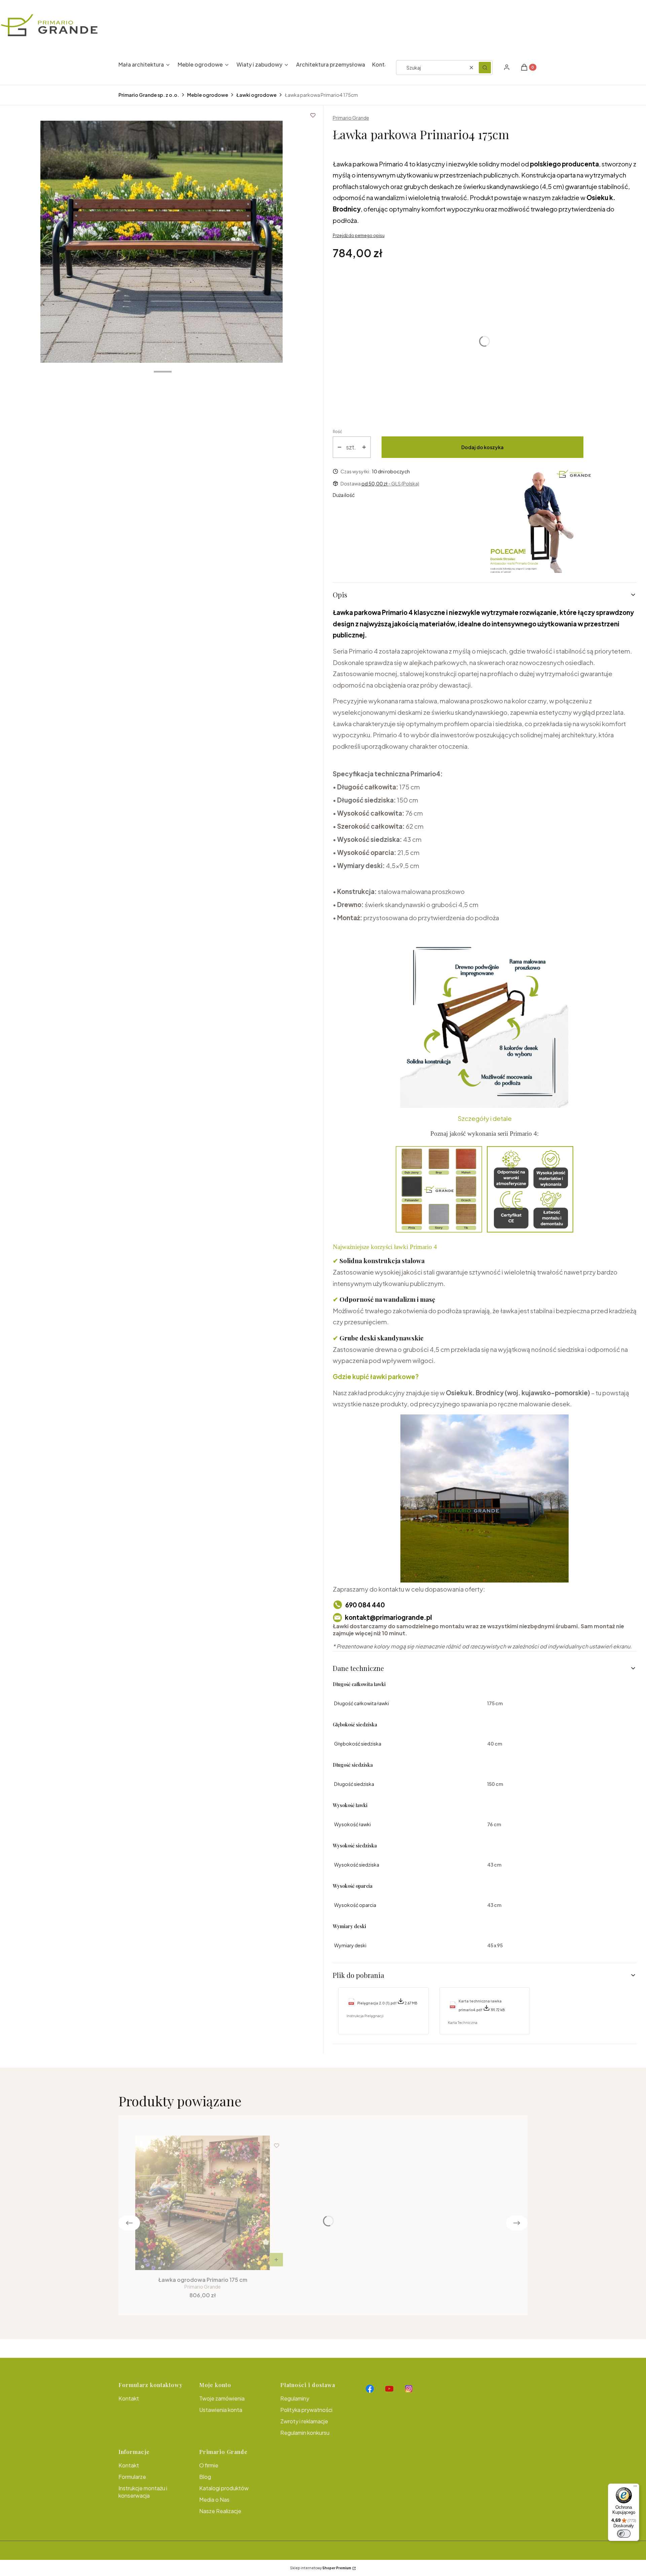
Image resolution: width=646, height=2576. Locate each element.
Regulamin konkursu (305, 2433)
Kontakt (129, 2398)
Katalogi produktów (224, 2488)
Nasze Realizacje (220, 2511)
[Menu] (635, 2488)
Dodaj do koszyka (482, 447)
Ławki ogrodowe (256, 95)
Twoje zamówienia (222, 2398)
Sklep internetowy (321, 2568)
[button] (485, 68)
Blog (205, 2477)
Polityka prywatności (306, 2410)
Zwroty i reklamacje (304, 2421)
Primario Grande (351, 118)
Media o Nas (214, 2500)
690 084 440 (365, 1605)
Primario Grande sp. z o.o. (149, 95)
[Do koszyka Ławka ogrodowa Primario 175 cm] (276, 2260)
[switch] (624, 2534)
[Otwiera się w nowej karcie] (370, 2389)
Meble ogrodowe (208, 95)
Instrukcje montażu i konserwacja (143, 2492)
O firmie (209, 2465)
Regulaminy (295, 2398)
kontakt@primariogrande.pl (388, 1617)
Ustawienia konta (221, 2410)
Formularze (132, 2477)
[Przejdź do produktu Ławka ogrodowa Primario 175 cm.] (203, 2203)
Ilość (337, 432)
